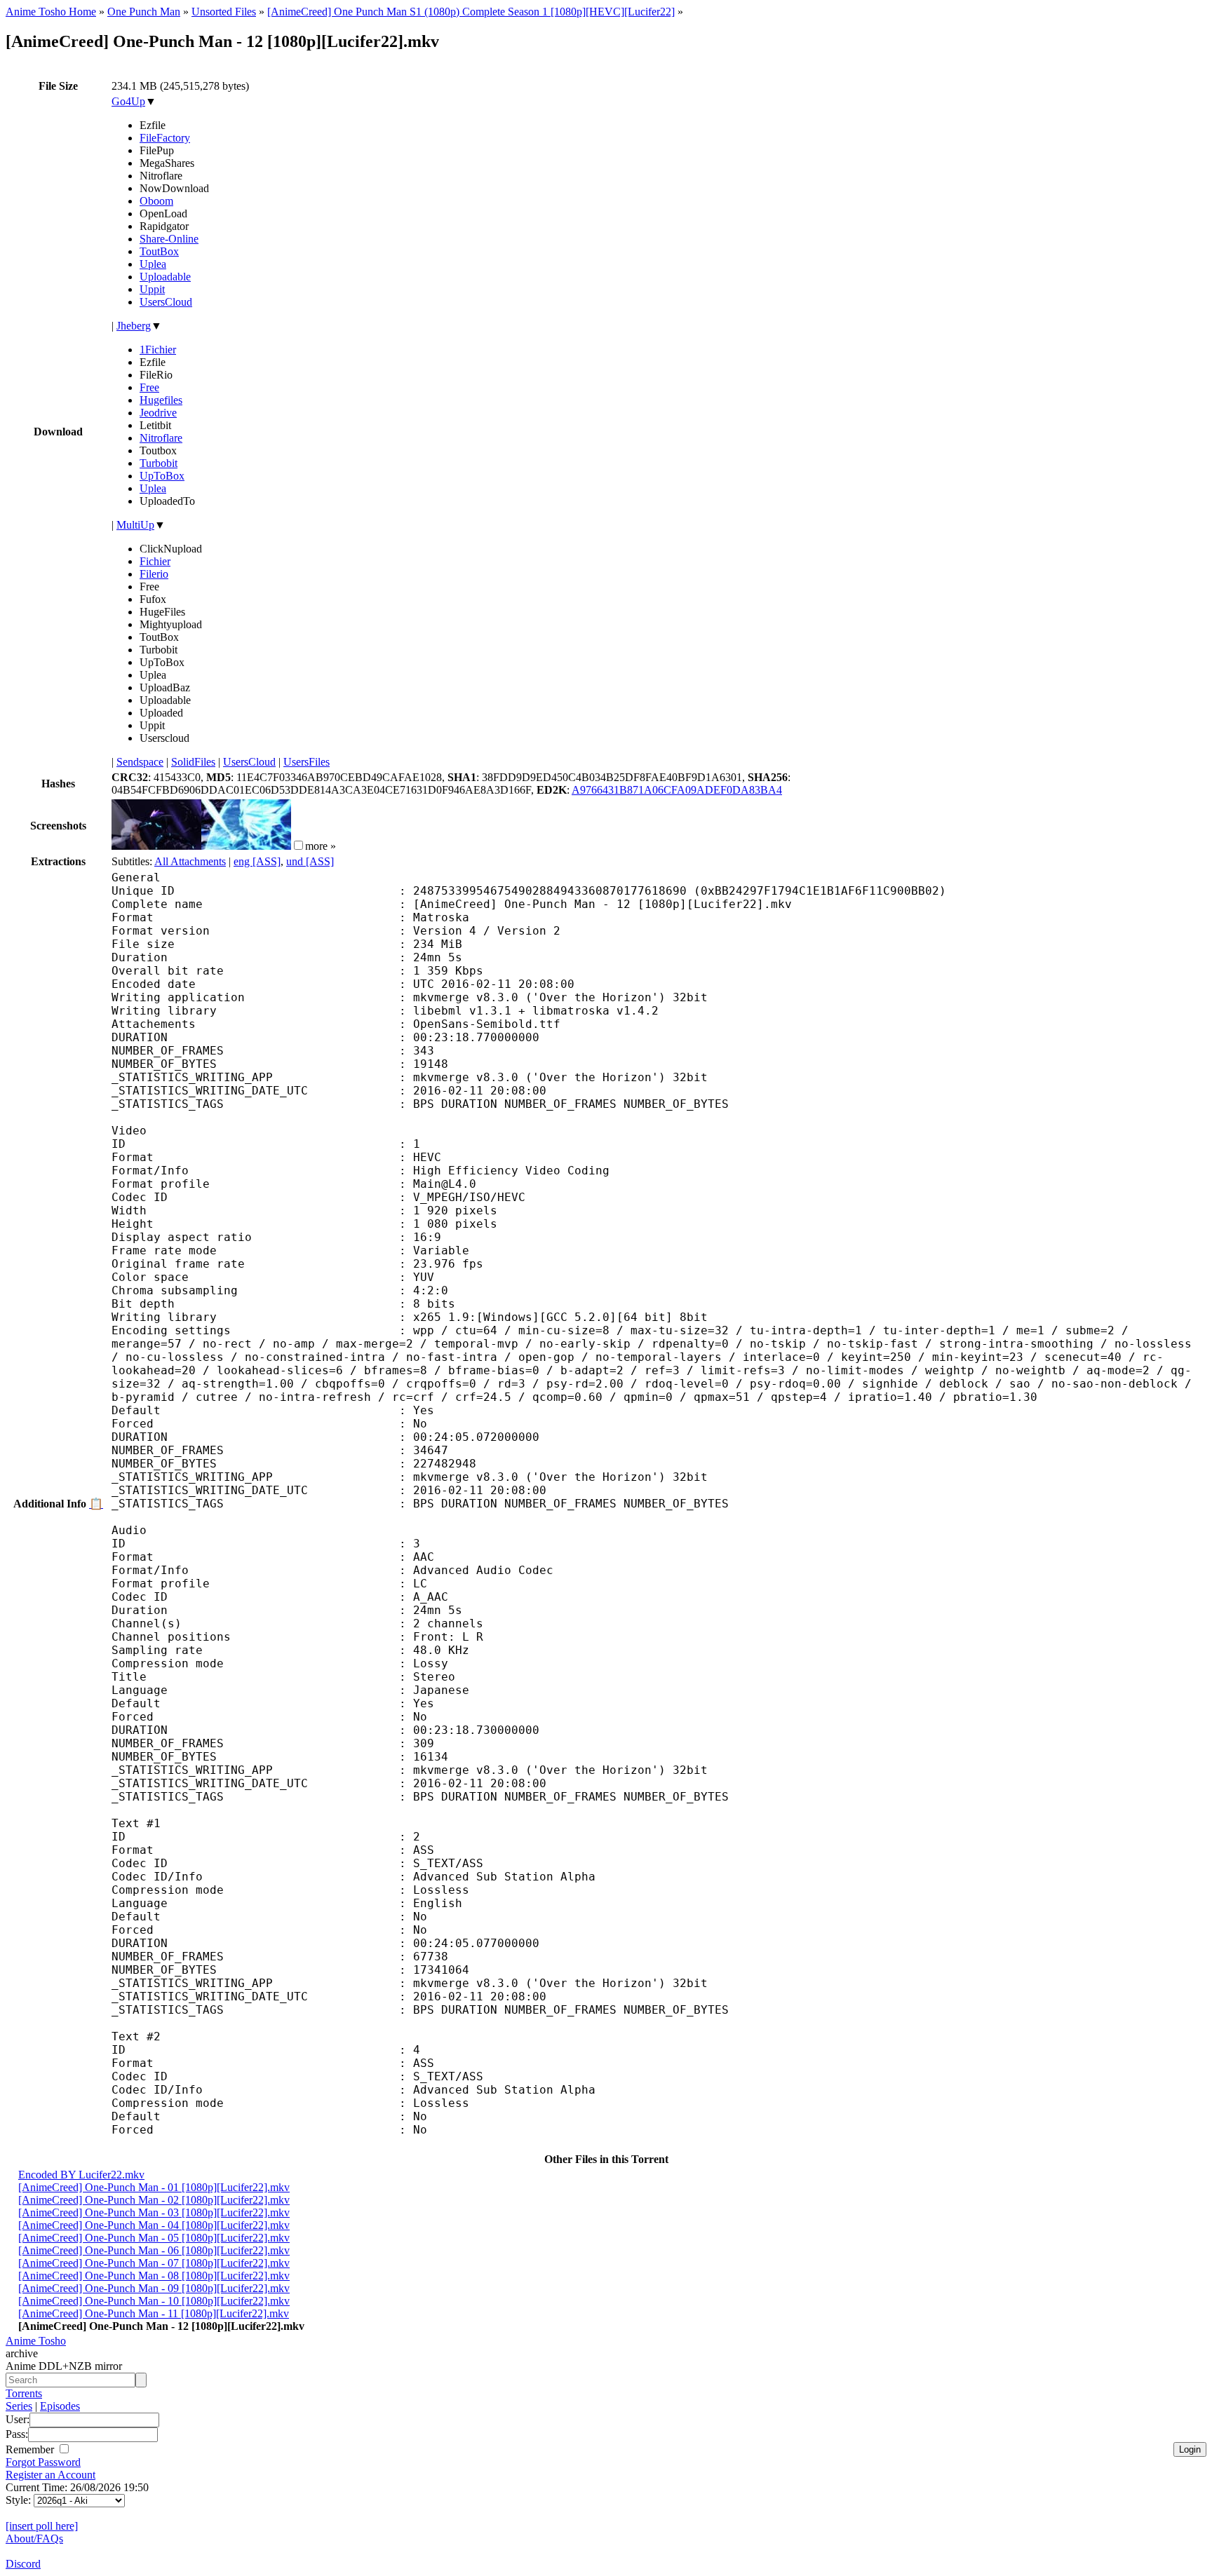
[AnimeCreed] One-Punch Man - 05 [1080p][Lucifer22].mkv (154, 2238)
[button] (298, 845)
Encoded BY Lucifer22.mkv (81, 2175)
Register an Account (50, 2475)
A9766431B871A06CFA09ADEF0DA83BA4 (677, 790)
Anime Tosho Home (51, 12)
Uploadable (165, 277)
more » (321, 846)
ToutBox (159, 251)
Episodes (60, 2406)
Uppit (152, 289)
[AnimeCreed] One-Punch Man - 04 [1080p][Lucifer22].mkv (154, 2225)
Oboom (156, 201)
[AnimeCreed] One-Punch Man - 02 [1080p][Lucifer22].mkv (154, 2200)
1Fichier (158, 350)
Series (19, 2406)
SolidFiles (193, 762)
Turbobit (159, 463)
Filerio (154, 574)
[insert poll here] (42, 2526)
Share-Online (169, 239)
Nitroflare (161, 438)
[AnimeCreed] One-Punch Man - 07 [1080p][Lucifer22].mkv (154, 2263)
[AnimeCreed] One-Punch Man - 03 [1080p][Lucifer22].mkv (154, 2212)
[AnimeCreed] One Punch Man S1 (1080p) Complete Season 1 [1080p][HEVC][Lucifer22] (471, 12)
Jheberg (134, 326)
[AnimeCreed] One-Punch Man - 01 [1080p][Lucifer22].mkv (154, 2187)
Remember (31, 2449)
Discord (23, 2564)
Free (149, 387)
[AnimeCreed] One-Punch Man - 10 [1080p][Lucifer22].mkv (154, 2301)
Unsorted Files (224, 12)
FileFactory (165, 138)
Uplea (153, 264)
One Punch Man (144, 12)
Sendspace (140, 762)
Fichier (155, 561)
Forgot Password (43, 2462)
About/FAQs (34, 2538)
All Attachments (190, 861)
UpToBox (162, 476)
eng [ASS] (257, 861)
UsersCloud (166, 302)
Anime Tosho (36, 2341)
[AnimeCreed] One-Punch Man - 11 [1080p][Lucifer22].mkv (154, 2313)
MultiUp (135, 525)
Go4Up (128, 101)
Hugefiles (161, 400)
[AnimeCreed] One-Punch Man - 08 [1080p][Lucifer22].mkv (154, 2276)
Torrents (24, 2393)
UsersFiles (307, 762)
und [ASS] (310, 861)
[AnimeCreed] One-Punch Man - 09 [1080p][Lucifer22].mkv (154, 2288)
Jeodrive (158, 413)
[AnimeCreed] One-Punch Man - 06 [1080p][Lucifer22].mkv (154, 2250)
